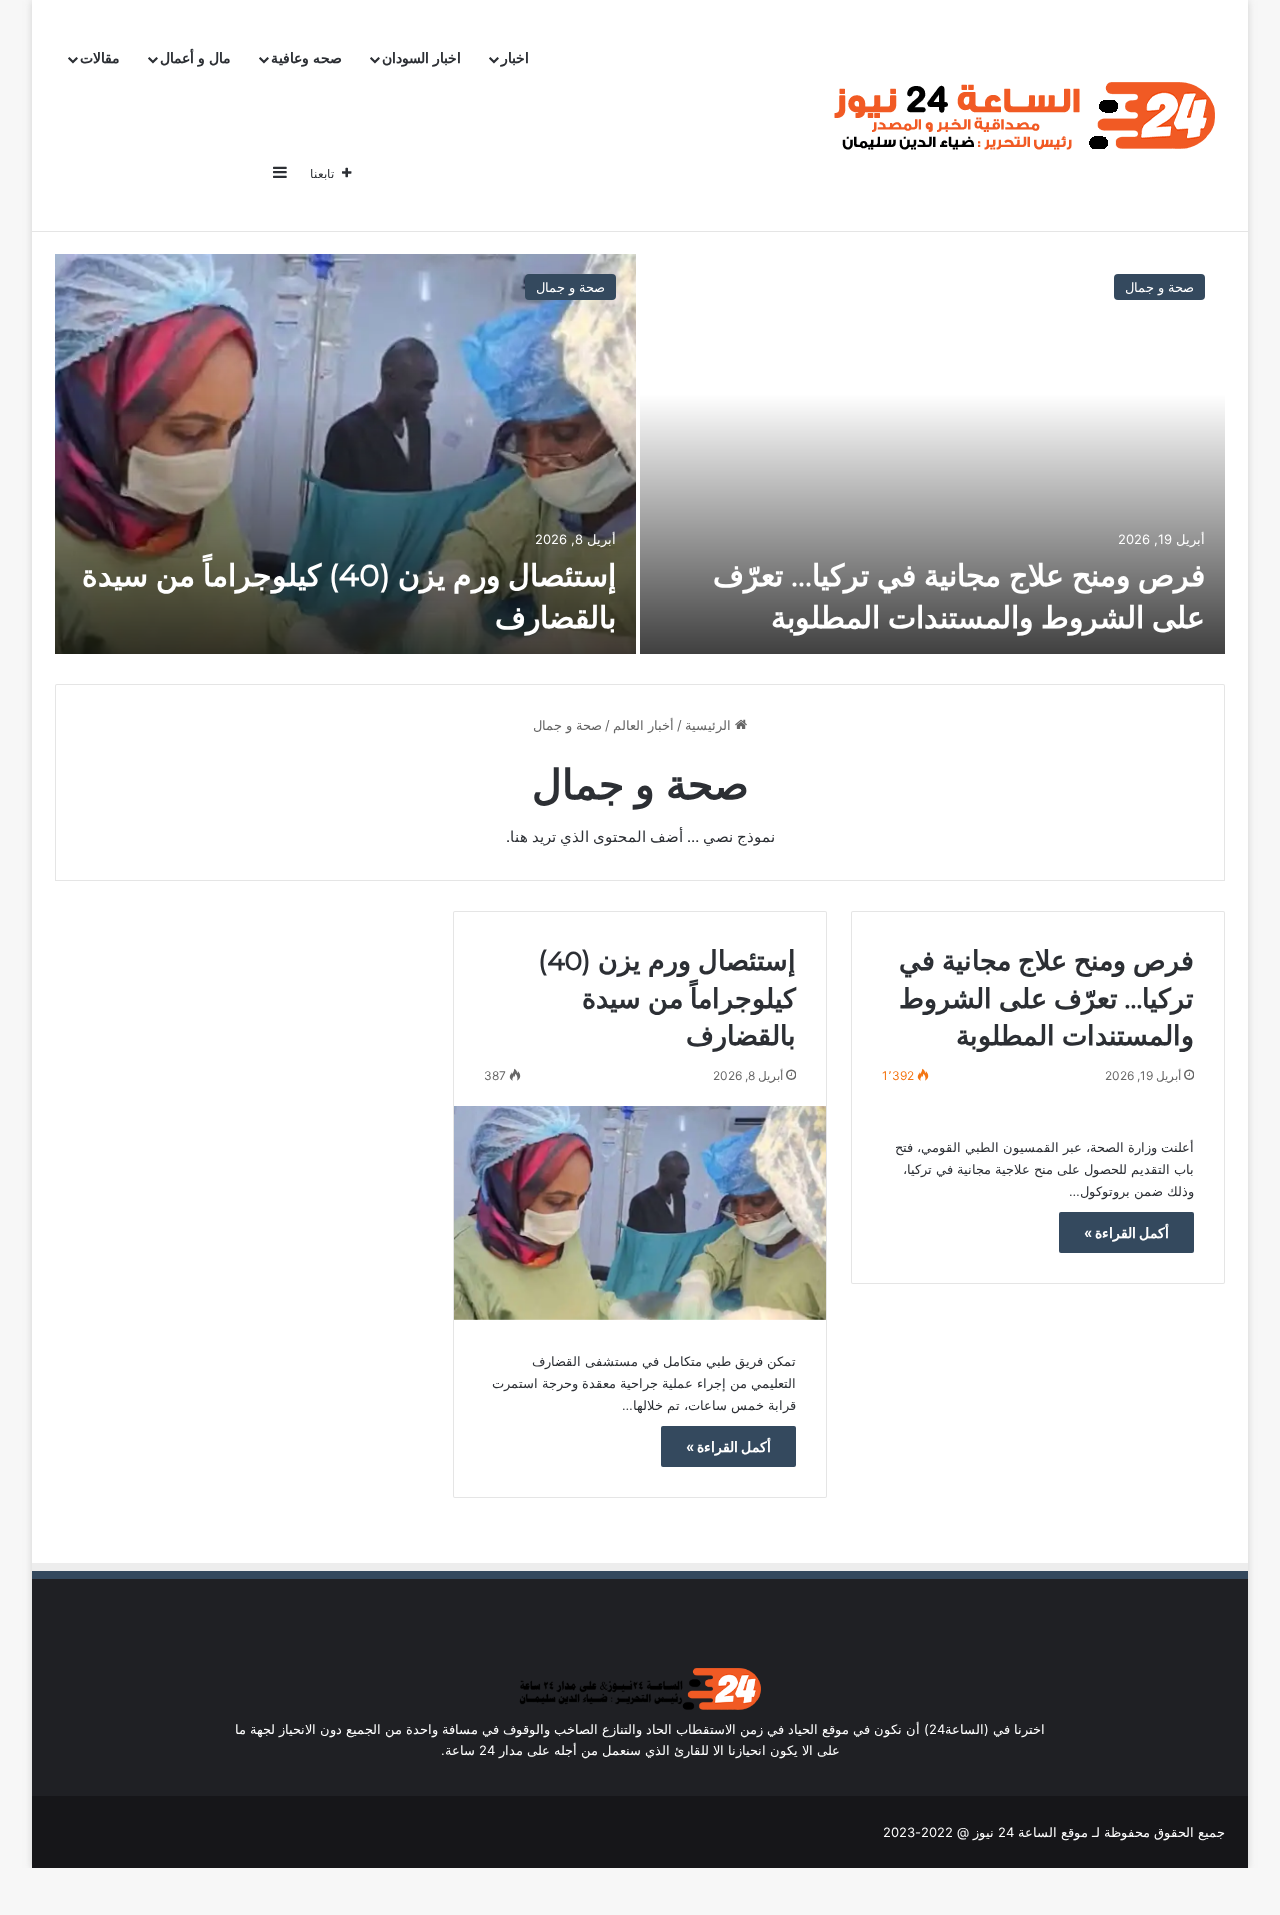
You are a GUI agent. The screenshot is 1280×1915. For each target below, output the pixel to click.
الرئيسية (710, 725)
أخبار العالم (643, 725)
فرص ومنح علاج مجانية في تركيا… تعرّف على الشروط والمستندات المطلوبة (1046, 998)
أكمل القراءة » (1126, 1232)
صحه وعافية (306, 58)
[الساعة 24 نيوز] (1020, 116)
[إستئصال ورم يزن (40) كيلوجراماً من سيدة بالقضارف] (345, 454)
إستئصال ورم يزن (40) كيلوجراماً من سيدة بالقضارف (667, 998)
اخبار (515, 58)
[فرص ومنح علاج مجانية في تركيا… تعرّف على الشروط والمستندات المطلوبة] (932, 454)
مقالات (100, 58)
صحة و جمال (1159, 287)
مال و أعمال (195, 58)
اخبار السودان (421, 58)
